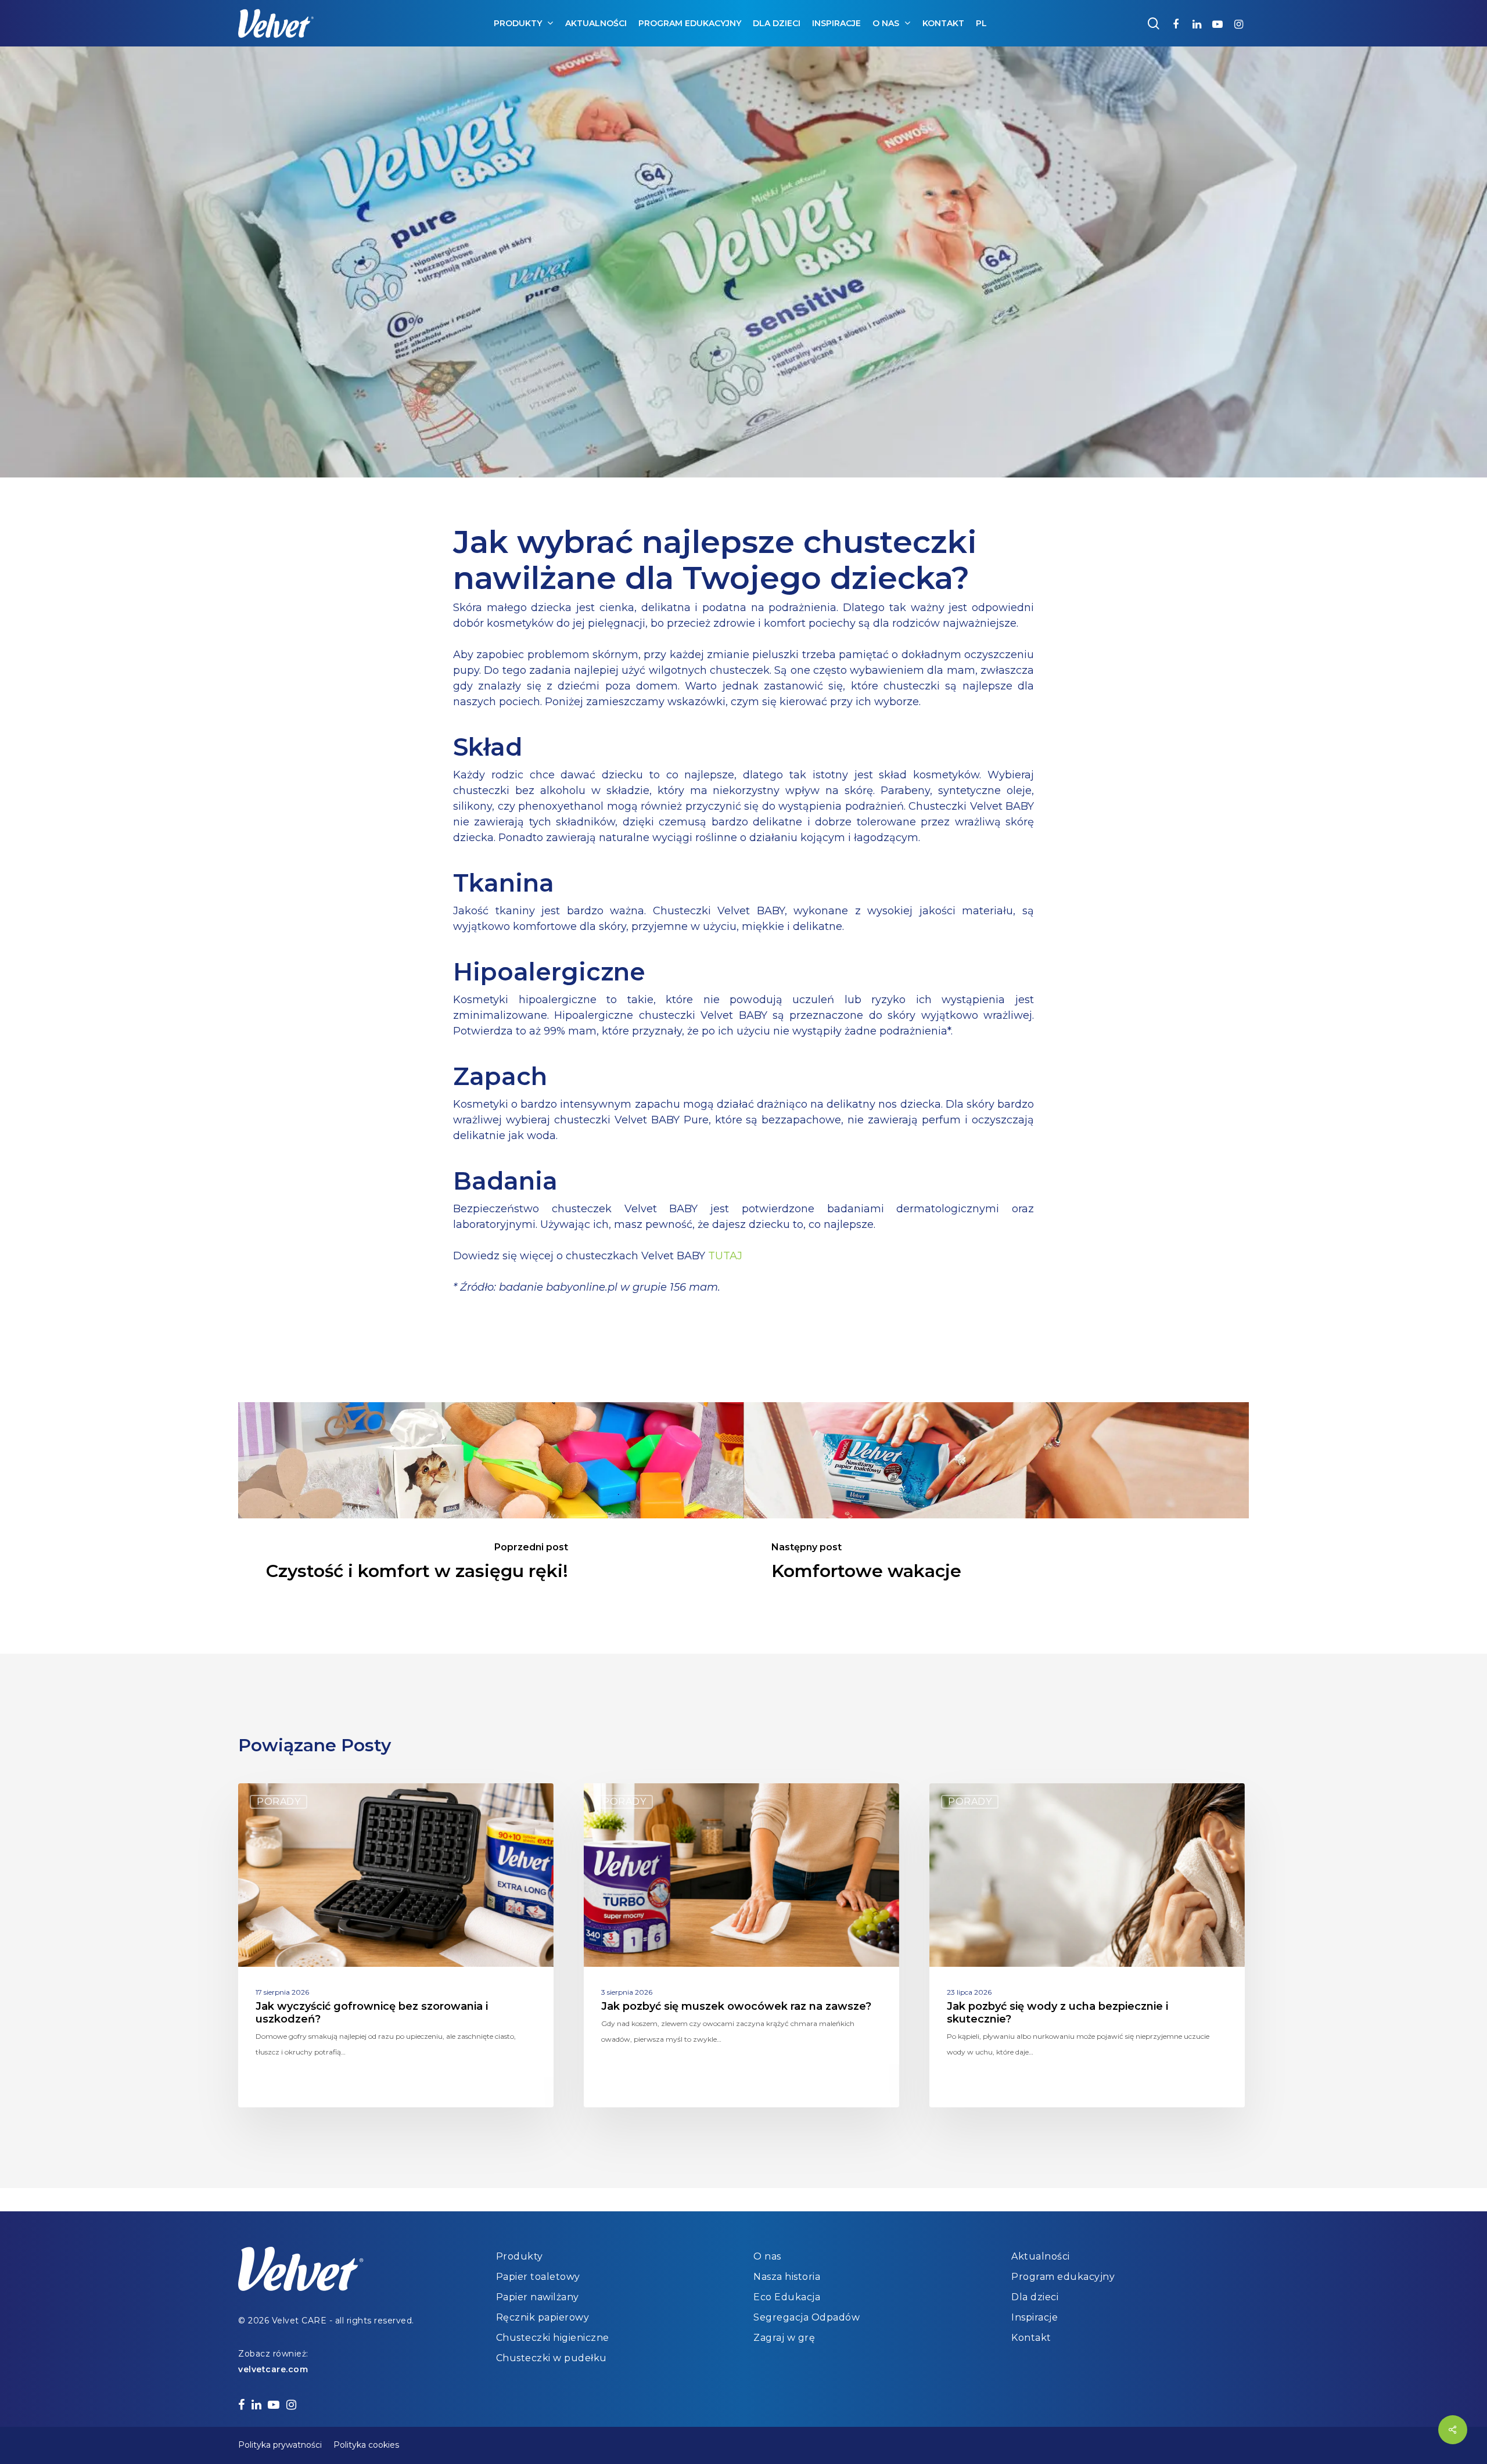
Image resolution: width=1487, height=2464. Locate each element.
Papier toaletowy (538, 2277)
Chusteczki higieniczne (553, 2338)
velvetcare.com (273, 2369)
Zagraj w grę (784, 2338)
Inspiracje (1035, 2317)
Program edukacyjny (1063, 2277)
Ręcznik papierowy (543, 2317)
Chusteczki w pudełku (552, 2358)
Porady (279, 1802)
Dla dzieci (1035, 2297)
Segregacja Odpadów (807, 2317)
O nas (767, 2256)
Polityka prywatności (280, 2445)
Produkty (520, 2256)
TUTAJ (725, 1256)
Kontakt (1031, 2338)
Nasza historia (787, 2277)
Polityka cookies (366, 2445)
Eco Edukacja (787, 2297)
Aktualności (1041, 2256)
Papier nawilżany (538, 2297)
